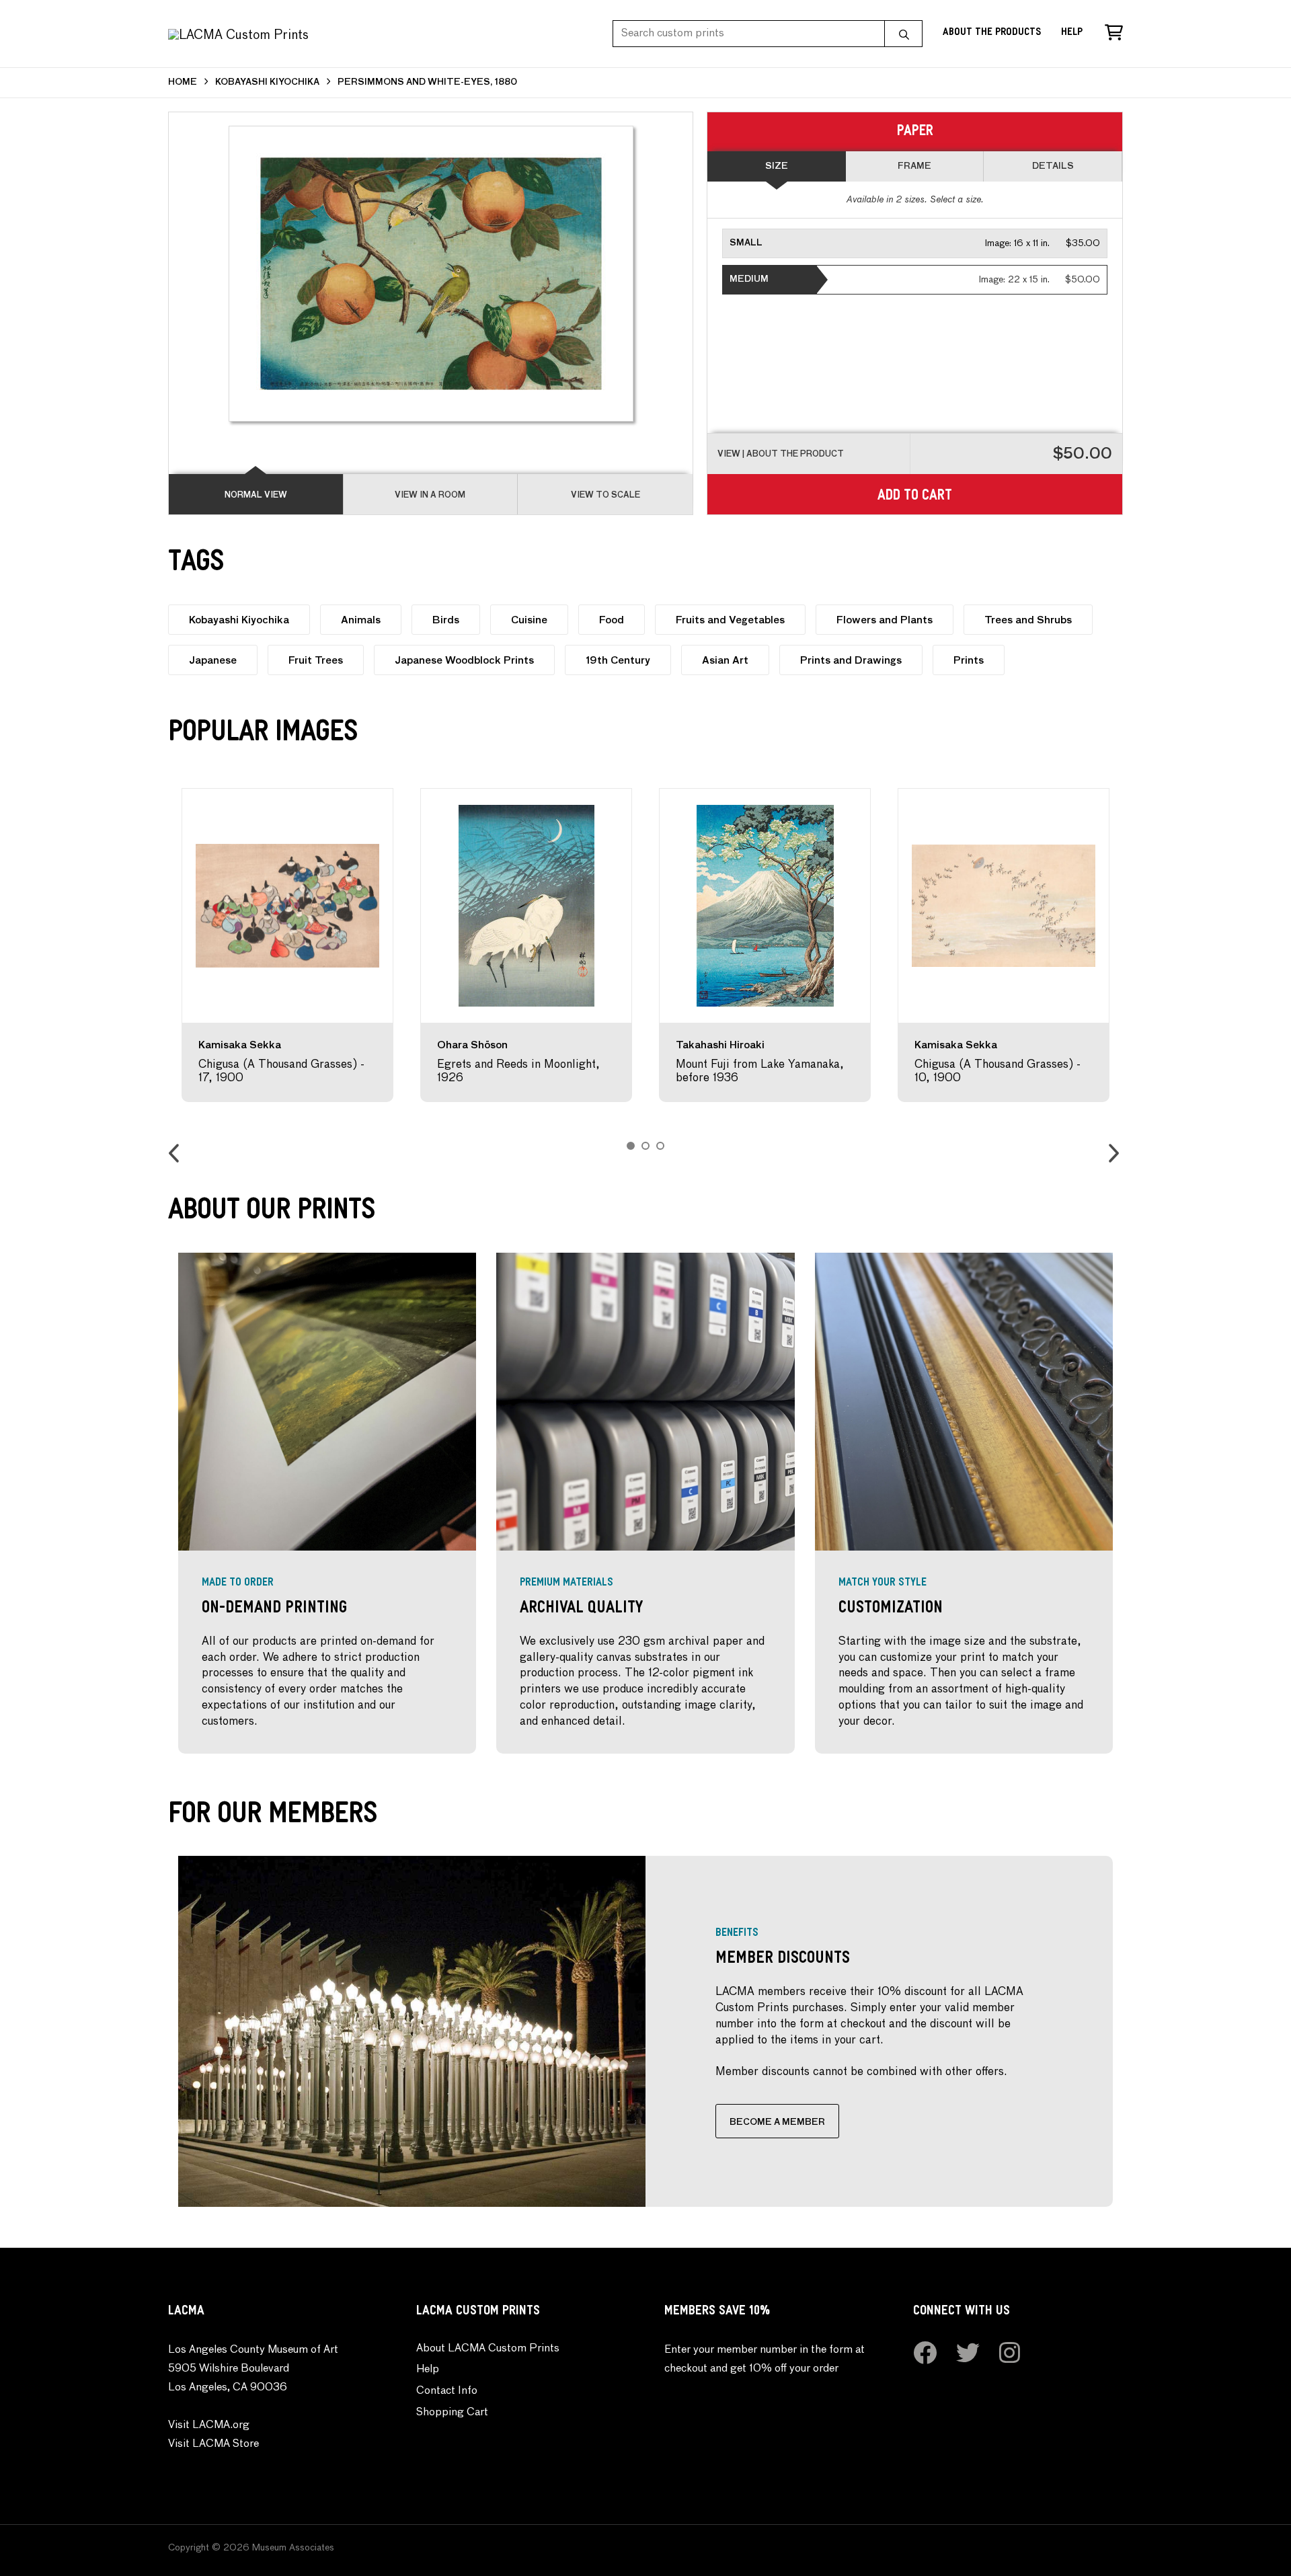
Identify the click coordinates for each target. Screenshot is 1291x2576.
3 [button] (660, 1146)
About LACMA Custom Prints (488, 2349)
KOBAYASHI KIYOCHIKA (267, 82)
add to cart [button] (915, 497)
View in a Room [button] (430, 496)
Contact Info (447, 2391)
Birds (446, 620)
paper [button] (915, 133)
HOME (183, 82)
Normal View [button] (256, 496)
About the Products (992, 33)
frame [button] (914, 166)
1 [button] (631, 1146)
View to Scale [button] (605, 496)
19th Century (618, 661)
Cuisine (529, 620)
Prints (969, 661)
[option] (287, 945)
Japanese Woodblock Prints (464, 661)
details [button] (1053, 166)
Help (1072, 33)
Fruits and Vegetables (730, 620)
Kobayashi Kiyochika (239, 620)
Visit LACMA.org (209, 2425)
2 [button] (645, 1146)
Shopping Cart (452, 2413)
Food (612, 620)
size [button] (777, 166)
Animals (361, 620)
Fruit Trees (316, 661)
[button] (915, 243)
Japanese (213, 661)
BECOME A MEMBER (777, 2122)
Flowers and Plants (885, 620)
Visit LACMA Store (213, 2444)
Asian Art (725, 661)
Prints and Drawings (851, 661)
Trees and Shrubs (1028, 620)
